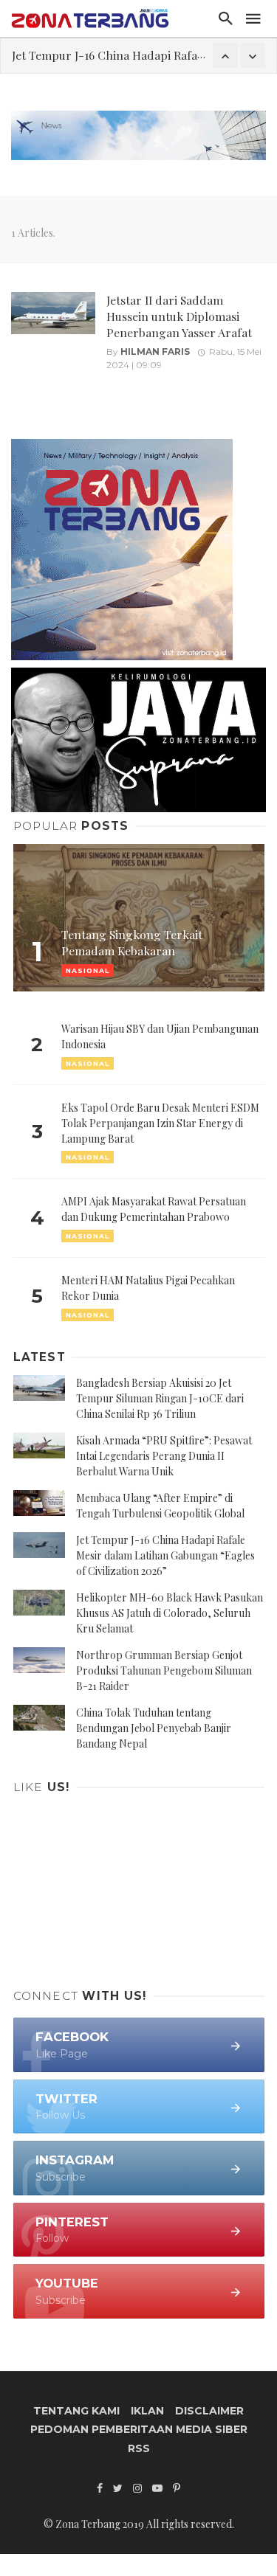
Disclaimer (209, 2411)
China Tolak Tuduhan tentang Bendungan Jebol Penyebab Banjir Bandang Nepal (154, 1728)
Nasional (88, 1063)
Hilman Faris (155, 352)
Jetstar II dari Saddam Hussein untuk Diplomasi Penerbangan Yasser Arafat (179, 316)
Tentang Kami (76, 2411)
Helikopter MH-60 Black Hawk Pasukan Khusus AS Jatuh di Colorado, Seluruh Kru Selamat (170, 1613)
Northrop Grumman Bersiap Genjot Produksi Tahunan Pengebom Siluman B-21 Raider (164, 1670)
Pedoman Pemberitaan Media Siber (139, 2429)
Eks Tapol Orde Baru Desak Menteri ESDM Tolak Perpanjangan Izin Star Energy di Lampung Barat (160, 1123)
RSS (139, 2448)
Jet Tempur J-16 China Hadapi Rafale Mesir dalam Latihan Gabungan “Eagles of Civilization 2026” (165, 1555)
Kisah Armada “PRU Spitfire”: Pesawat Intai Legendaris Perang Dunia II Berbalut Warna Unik (164, 1456)
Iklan (147, 2411)
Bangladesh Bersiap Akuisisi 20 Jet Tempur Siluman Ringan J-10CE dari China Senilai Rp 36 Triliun (160, 1398)
